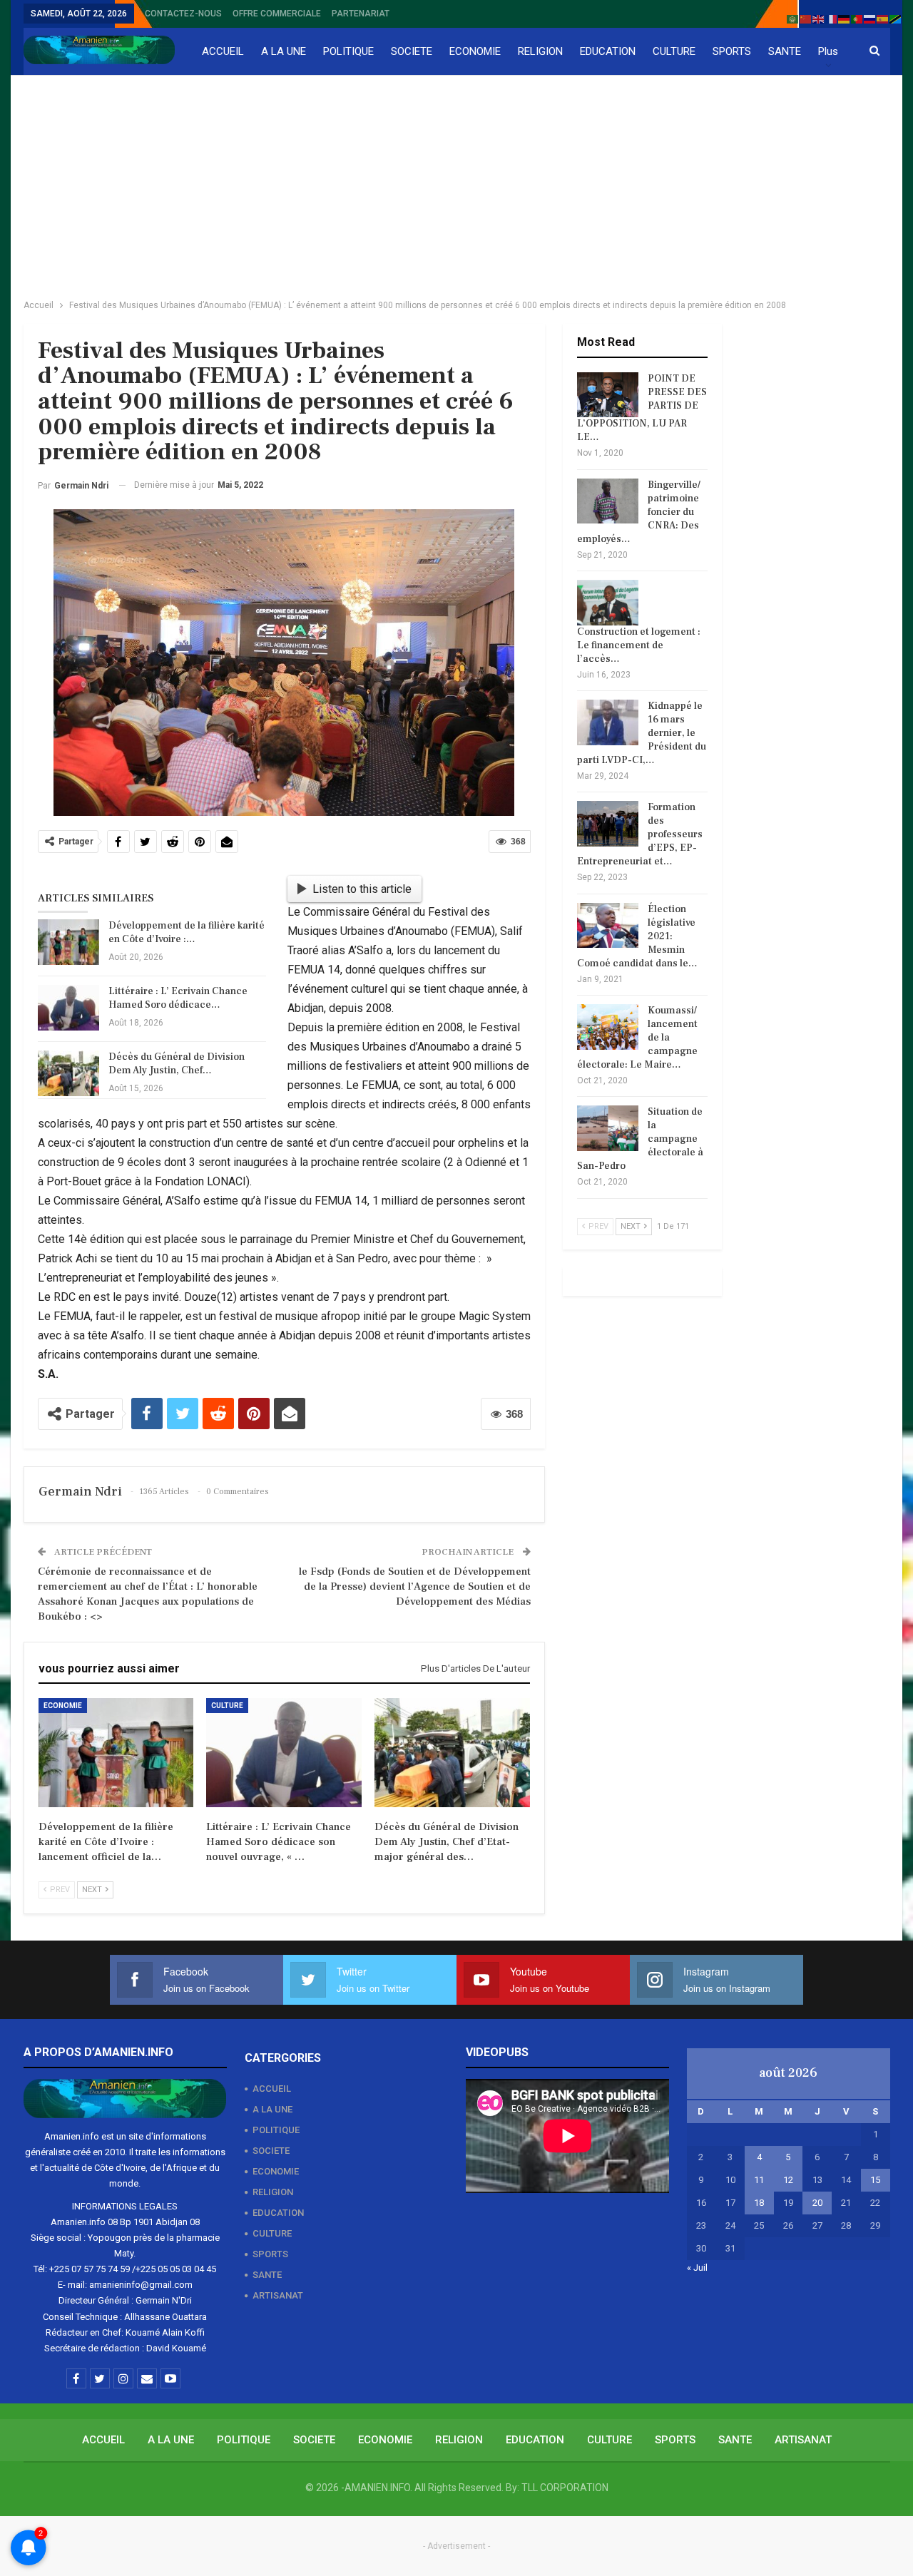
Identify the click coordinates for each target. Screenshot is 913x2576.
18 (759, 2203)
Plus (828, 51)
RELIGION (540, 51)
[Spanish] (883, 18)
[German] (845, 18)
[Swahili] (896, 18)
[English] (819, 18)
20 (817, 2203)
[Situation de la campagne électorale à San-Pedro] (608, 1128)
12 (788, 2180)
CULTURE (674, 51)
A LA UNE (284, 51)
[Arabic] (793, 18)
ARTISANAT (278, 2295)
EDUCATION (608, 51)
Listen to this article (362, 889)
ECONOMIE (475, 51)
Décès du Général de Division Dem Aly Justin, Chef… (177, 1064)
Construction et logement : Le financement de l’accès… (639, 645)
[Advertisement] (456, 183)
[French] (832, 18)
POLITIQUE (348, 51)
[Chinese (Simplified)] (806, 18)
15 (875, 2180)
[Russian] (870, 18)
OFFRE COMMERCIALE (277, 14)
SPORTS (732, 51)
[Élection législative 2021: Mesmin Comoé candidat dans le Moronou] (608, 926)
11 (759, 2180)
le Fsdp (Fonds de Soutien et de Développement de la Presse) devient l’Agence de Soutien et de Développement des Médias (415, 1586)
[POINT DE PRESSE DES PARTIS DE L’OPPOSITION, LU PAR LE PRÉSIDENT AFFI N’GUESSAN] (608, 395)
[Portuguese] (857, 18)
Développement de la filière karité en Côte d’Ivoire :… (187, 932)
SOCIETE (412, 51)
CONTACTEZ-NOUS (183, 14)
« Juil (697, 2268)
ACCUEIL (223, 51)
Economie (63, 1706)
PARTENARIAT (361, 14)
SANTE (785, 51)
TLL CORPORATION (565, 2488)
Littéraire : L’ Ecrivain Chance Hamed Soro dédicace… (178, 998)
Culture (227, 1706)
